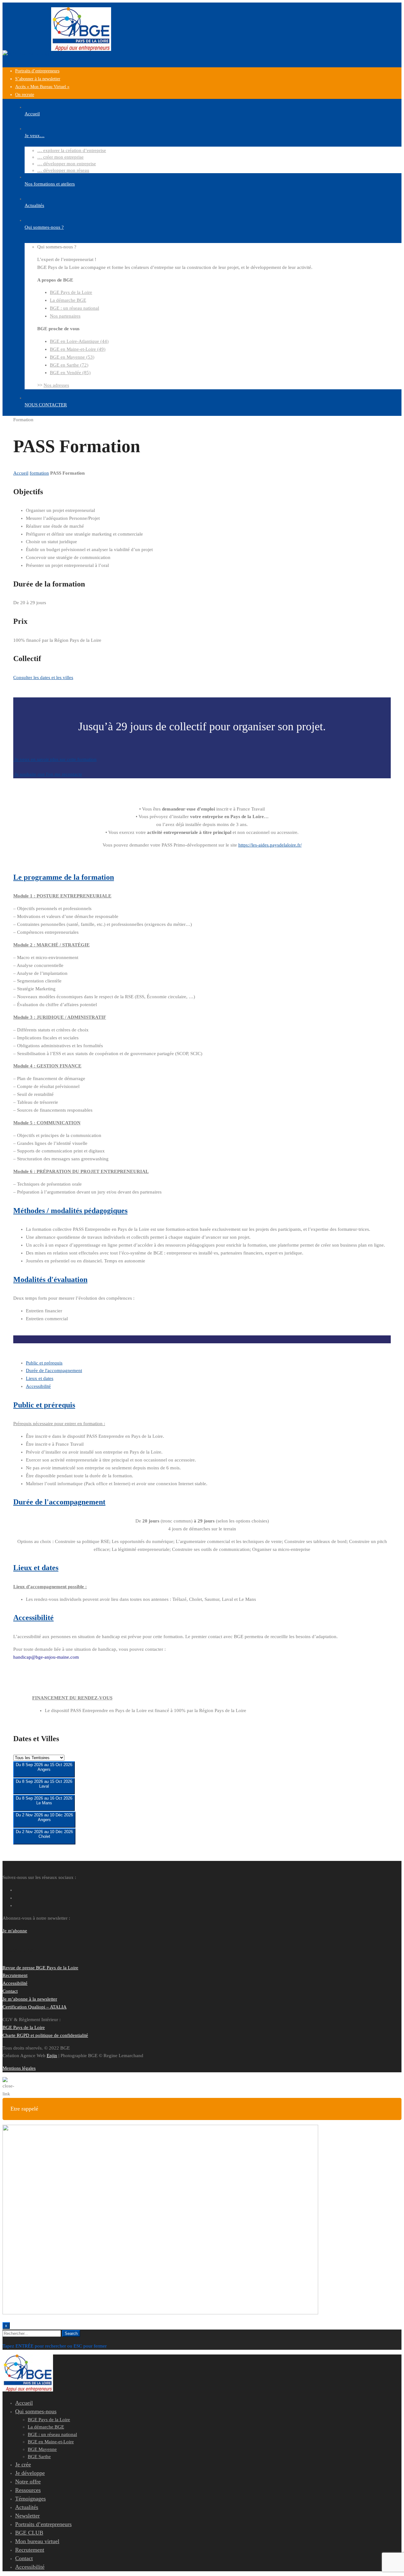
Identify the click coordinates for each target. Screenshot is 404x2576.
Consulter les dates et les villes (43, 677)
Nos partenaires (65, 316)
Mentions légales (19, 2068)
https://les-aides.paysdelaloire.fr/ (270, 845)
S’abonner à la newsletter (38, 79)
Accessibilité (15, 1983)
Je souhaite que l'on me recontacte (48, 774)
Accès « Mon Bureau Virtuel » (42, 87)
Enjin (52, 2056)
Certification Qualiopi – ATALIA (35, 2007)
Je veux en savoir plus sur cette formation (55, 759)
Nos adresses (56, 385)
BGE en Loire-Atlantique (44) (79, 341)
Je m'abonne (15, 1931)
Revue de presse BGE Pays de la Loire (40, 1968)
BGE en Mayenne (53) (72, 357)
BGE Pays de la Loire (71, 292)
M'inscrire (44, 1774)
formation (39, 473)
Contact (10, 1991)
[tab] (44, 1363)
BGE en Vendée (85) (70, 373)
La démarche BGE (68, 300)
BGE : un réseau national (74, 308)
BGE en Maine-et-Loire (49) (78, 349)
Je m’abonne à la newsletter (30, 1999)
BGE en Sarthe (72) (69, 365)
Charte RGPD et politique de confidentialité (45, 2035)
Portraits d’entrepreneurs (37, 71)
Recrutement (15, 1975)
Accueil (21, 473)
